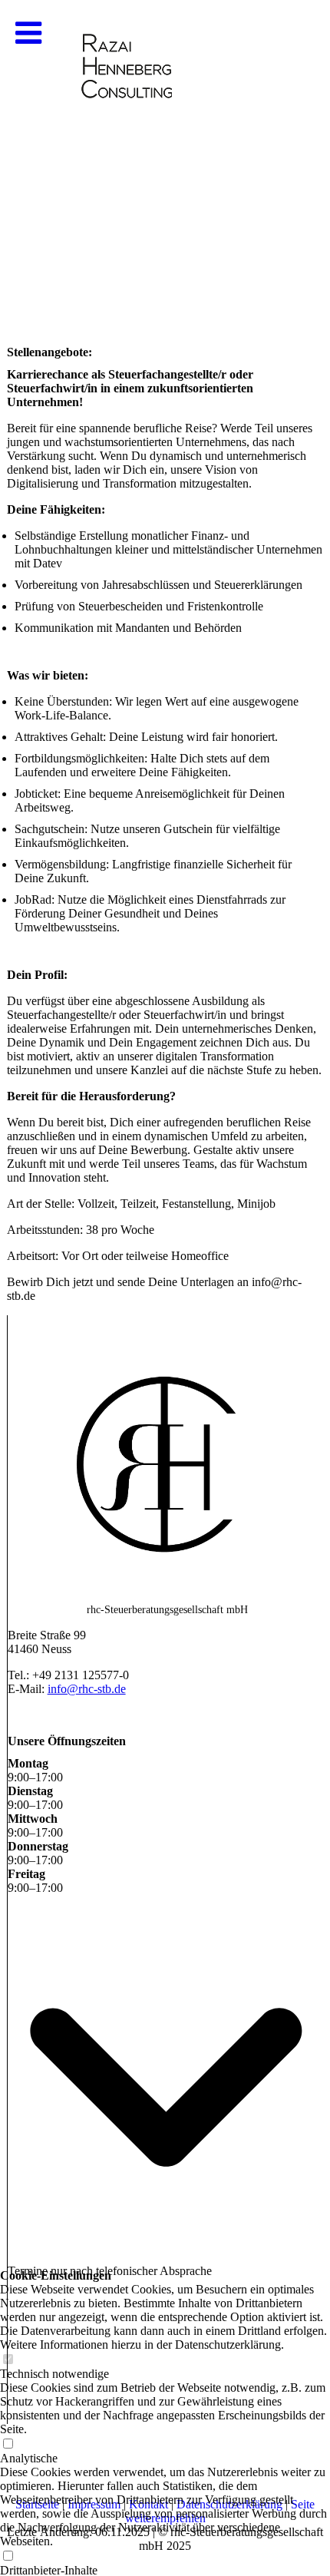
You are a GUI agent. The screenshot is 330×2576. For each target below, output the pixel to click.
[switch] (8, 2556)
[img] (165, 154)
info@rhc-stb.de (87, 1689)
